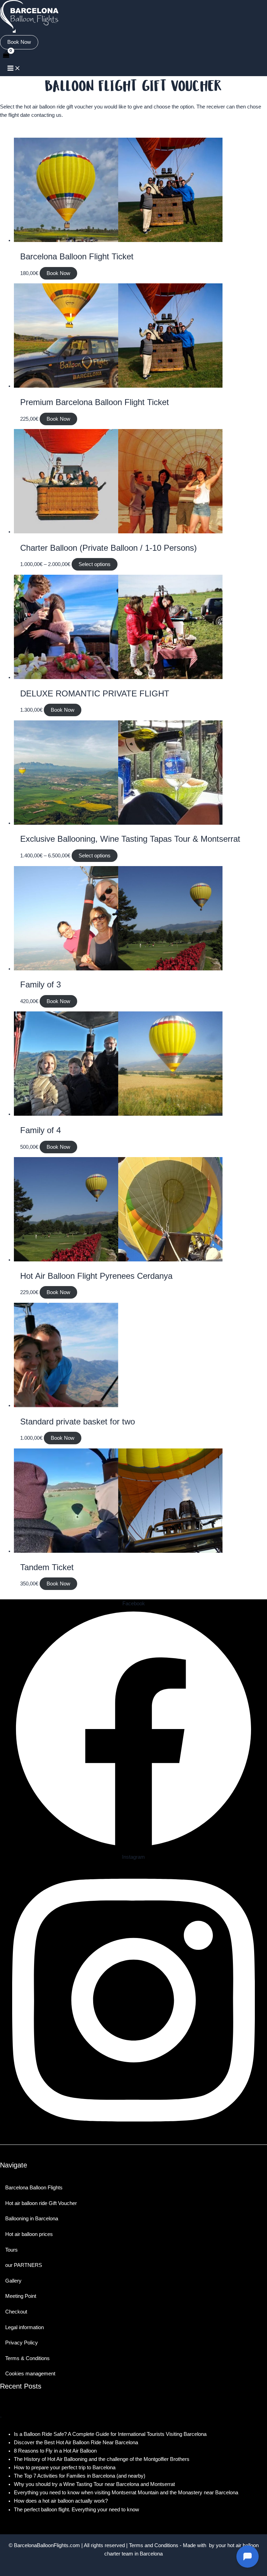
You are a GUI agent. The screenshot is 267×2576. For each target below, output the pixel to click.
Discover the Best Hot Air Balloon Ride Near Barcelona (76, 2442)
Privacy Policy (22, 2343)
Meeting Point (21, 2296)
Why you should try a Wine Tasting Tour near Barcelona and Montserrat (94, 2484)
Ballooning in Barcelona (32, 2219)
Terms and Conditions (154, 2545)
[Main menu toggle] (14, 69)
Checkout (16, 2312)
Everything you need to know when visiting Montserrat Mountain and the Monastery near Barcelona (126, 2493)
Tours (11, 2250)
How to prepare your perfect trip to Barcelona (65, 2468)
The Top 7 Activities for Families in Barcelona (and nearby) (80, 2476)
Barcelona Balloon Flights (34, 2188)
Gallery (13, 2281)
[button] (19, 42)
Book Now (58, 273)
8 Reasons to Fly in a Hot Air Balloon (55, 2451)
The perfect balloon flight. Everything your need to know (76, 2510)
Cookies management (30, 2374)
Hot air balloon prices (29, 2234)
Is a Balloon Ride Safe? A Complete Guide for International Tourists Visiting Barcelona (110, 2434)
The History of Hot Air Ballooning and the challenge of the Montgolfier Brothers (102, 2459)
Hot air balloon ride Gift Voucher (41, 2203)
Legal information (25, 2327)
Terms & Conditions (27, 2358)
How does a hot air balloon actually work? (61, 2501)
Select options (95, 564)
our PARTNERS (24, 2265)
